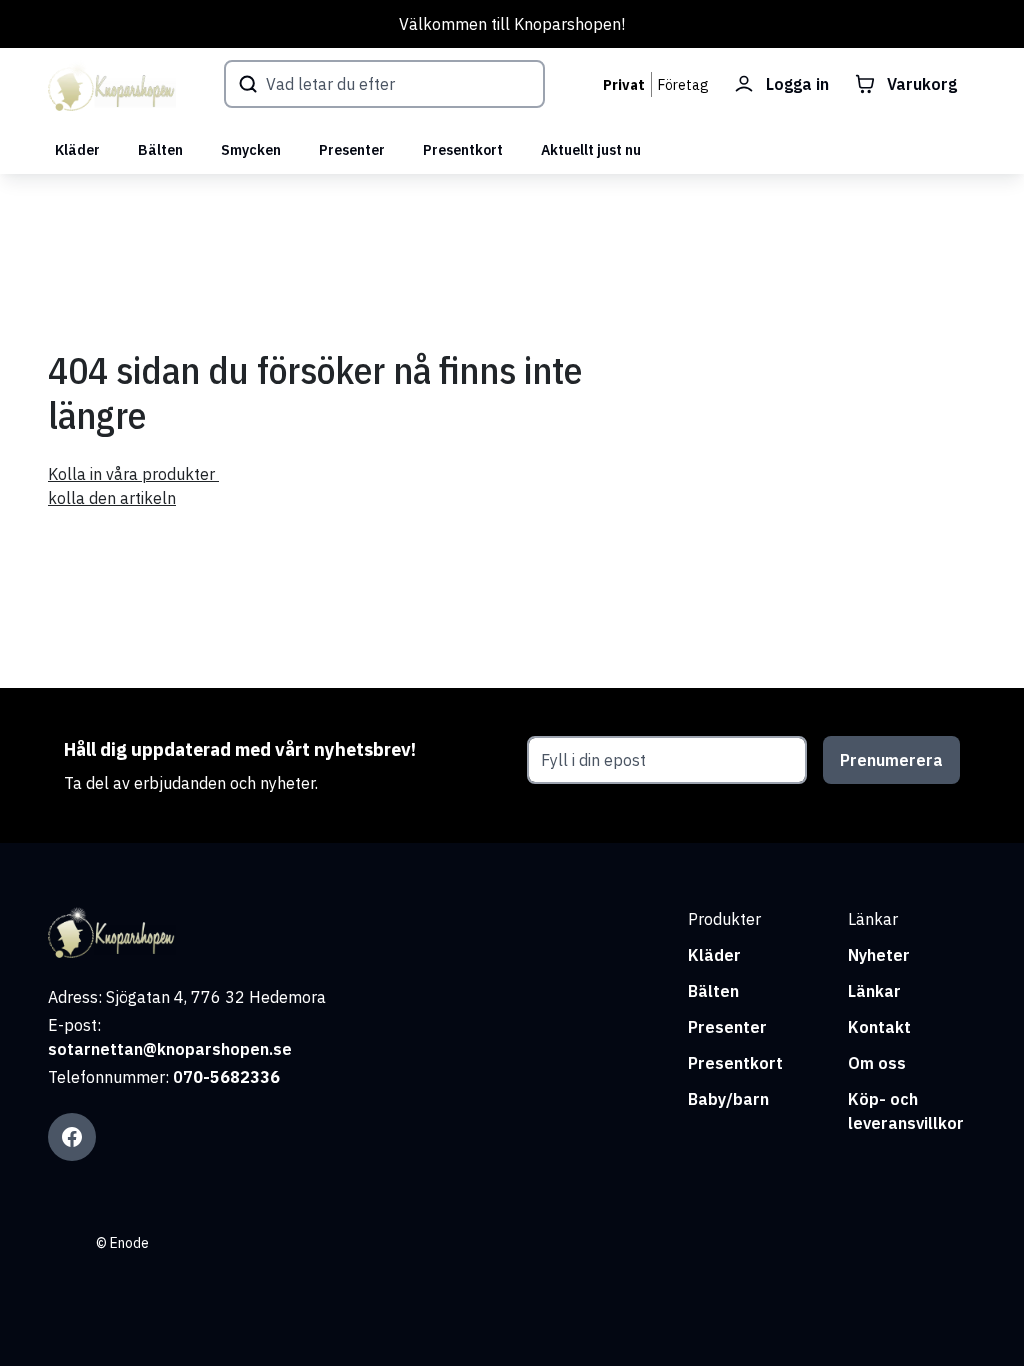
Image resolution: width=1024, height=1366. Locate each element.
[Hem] (112, 87)
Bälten (160, 150)
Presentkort (463, 150)
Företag (683, 85)
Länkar (874, 991)
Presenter (352, 150)
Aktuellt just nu (591, 150)
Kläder (77, 150)
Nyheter (879, 955)
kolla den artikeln (112, 498)
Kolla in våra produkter (133, 474)
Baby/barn (728, 1099)
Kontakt (879, 1027)
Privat (624, 85)
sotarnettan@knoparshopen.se (170, 1049)
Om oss (877, 1063)
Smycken (251, 150)
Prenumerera (891, 760)
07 (183, 1077)
